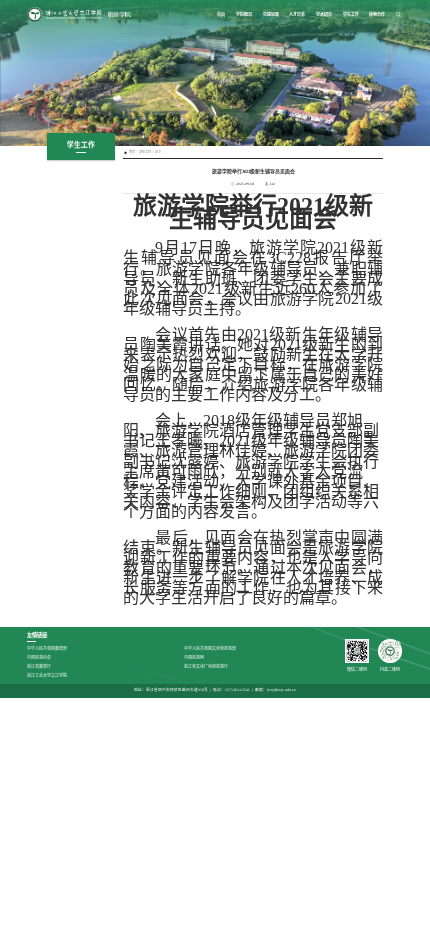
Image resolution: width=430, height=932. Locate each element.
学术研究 (324, 14)
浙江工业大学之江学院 (47, 675)
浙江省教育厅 (39, 666)
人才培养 (297, 14)
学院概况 (244, 14)
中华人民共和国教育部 (47, 648)
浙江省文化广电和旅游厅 (206, 666)
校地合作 (377, 14)
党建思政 (271, 14)
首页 (221, 14)
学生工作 (351, 14)
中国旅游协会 (39, 657)
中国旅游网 (194, 657)
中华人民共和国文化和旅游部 (210, 648)
